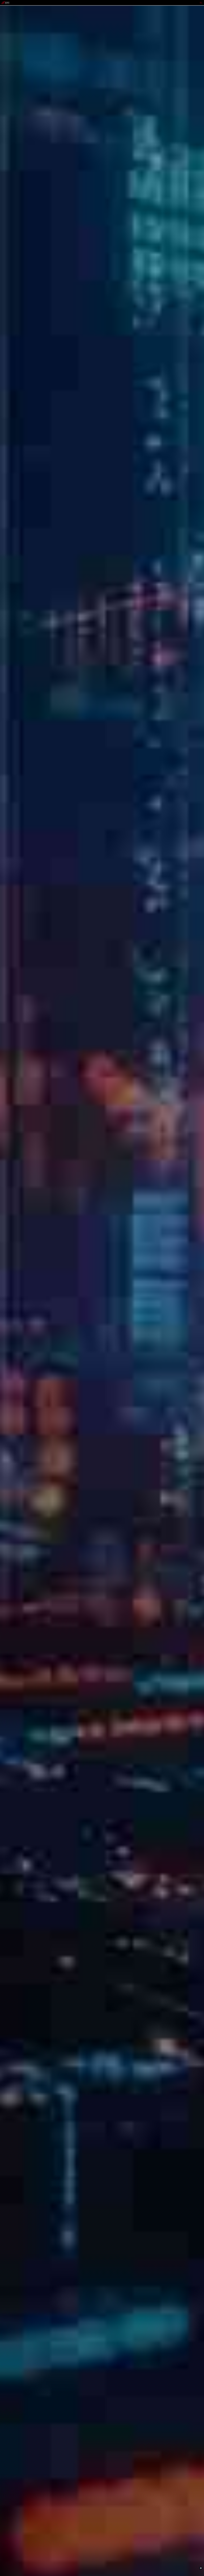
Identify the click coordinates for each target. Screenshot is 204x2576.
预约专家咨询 (7, 1306)
